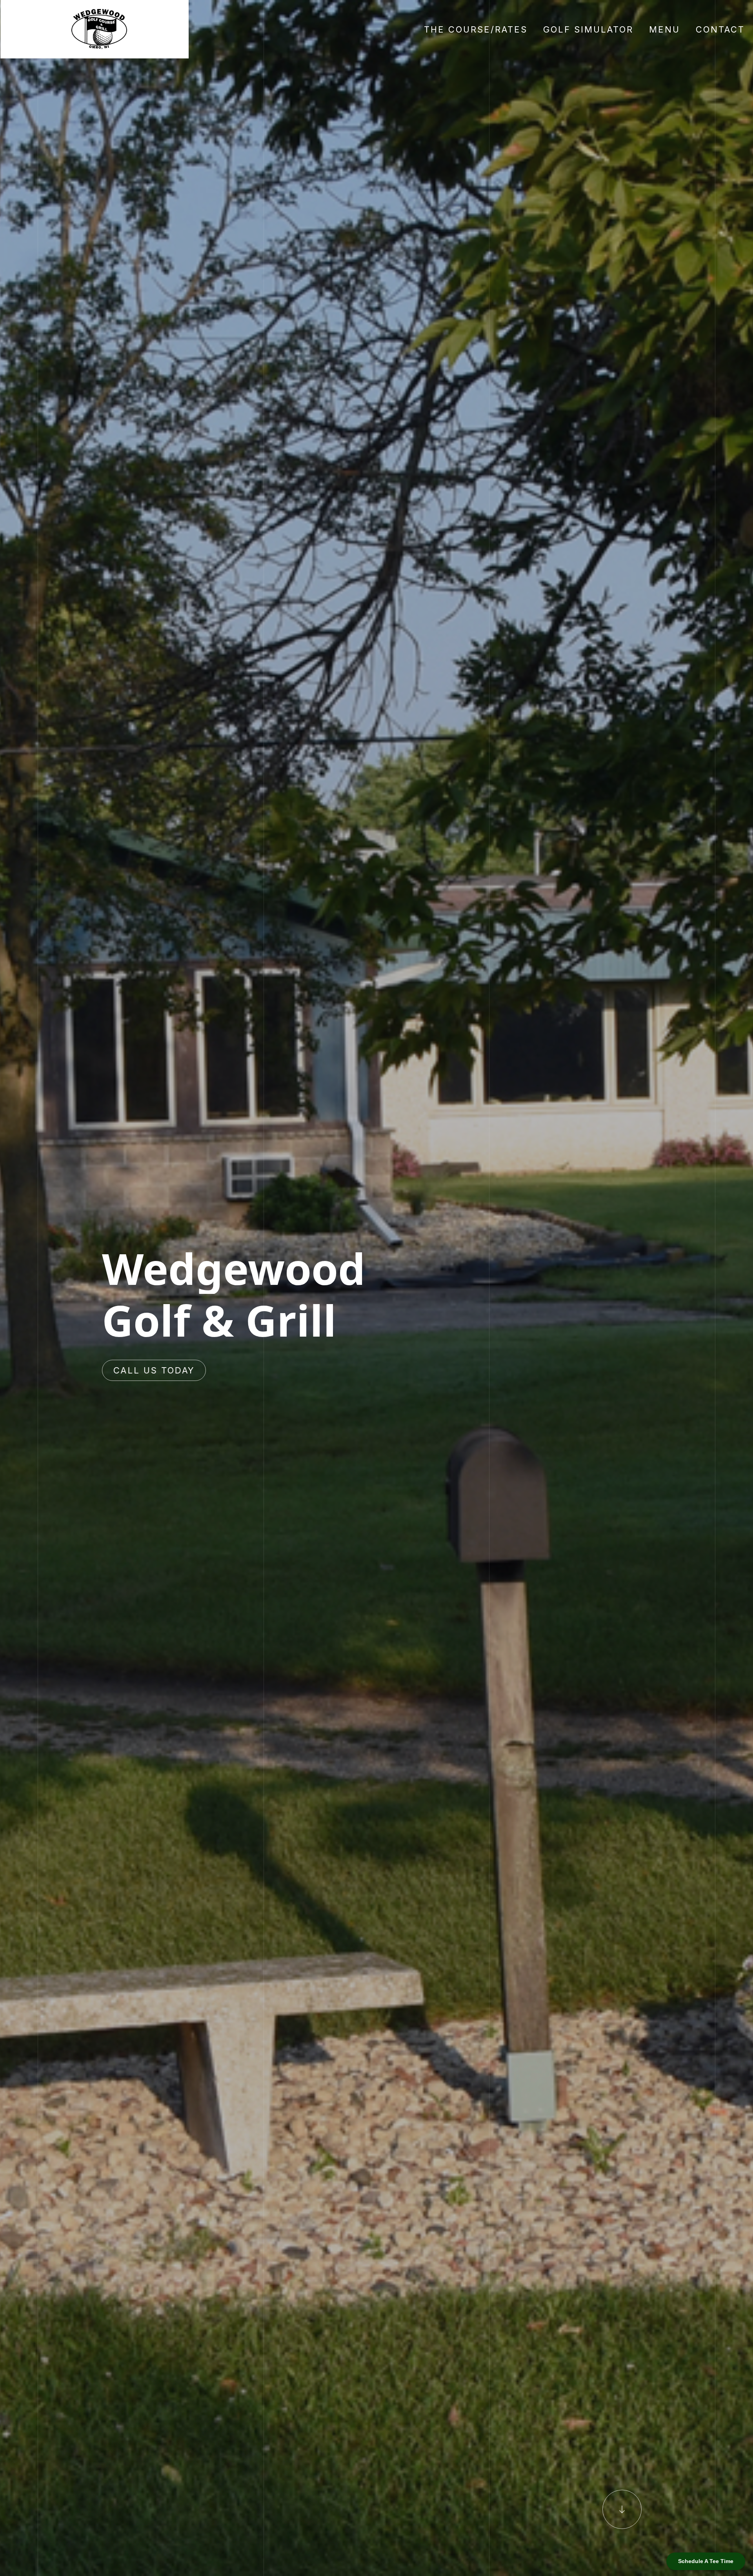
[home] (95, 29)
